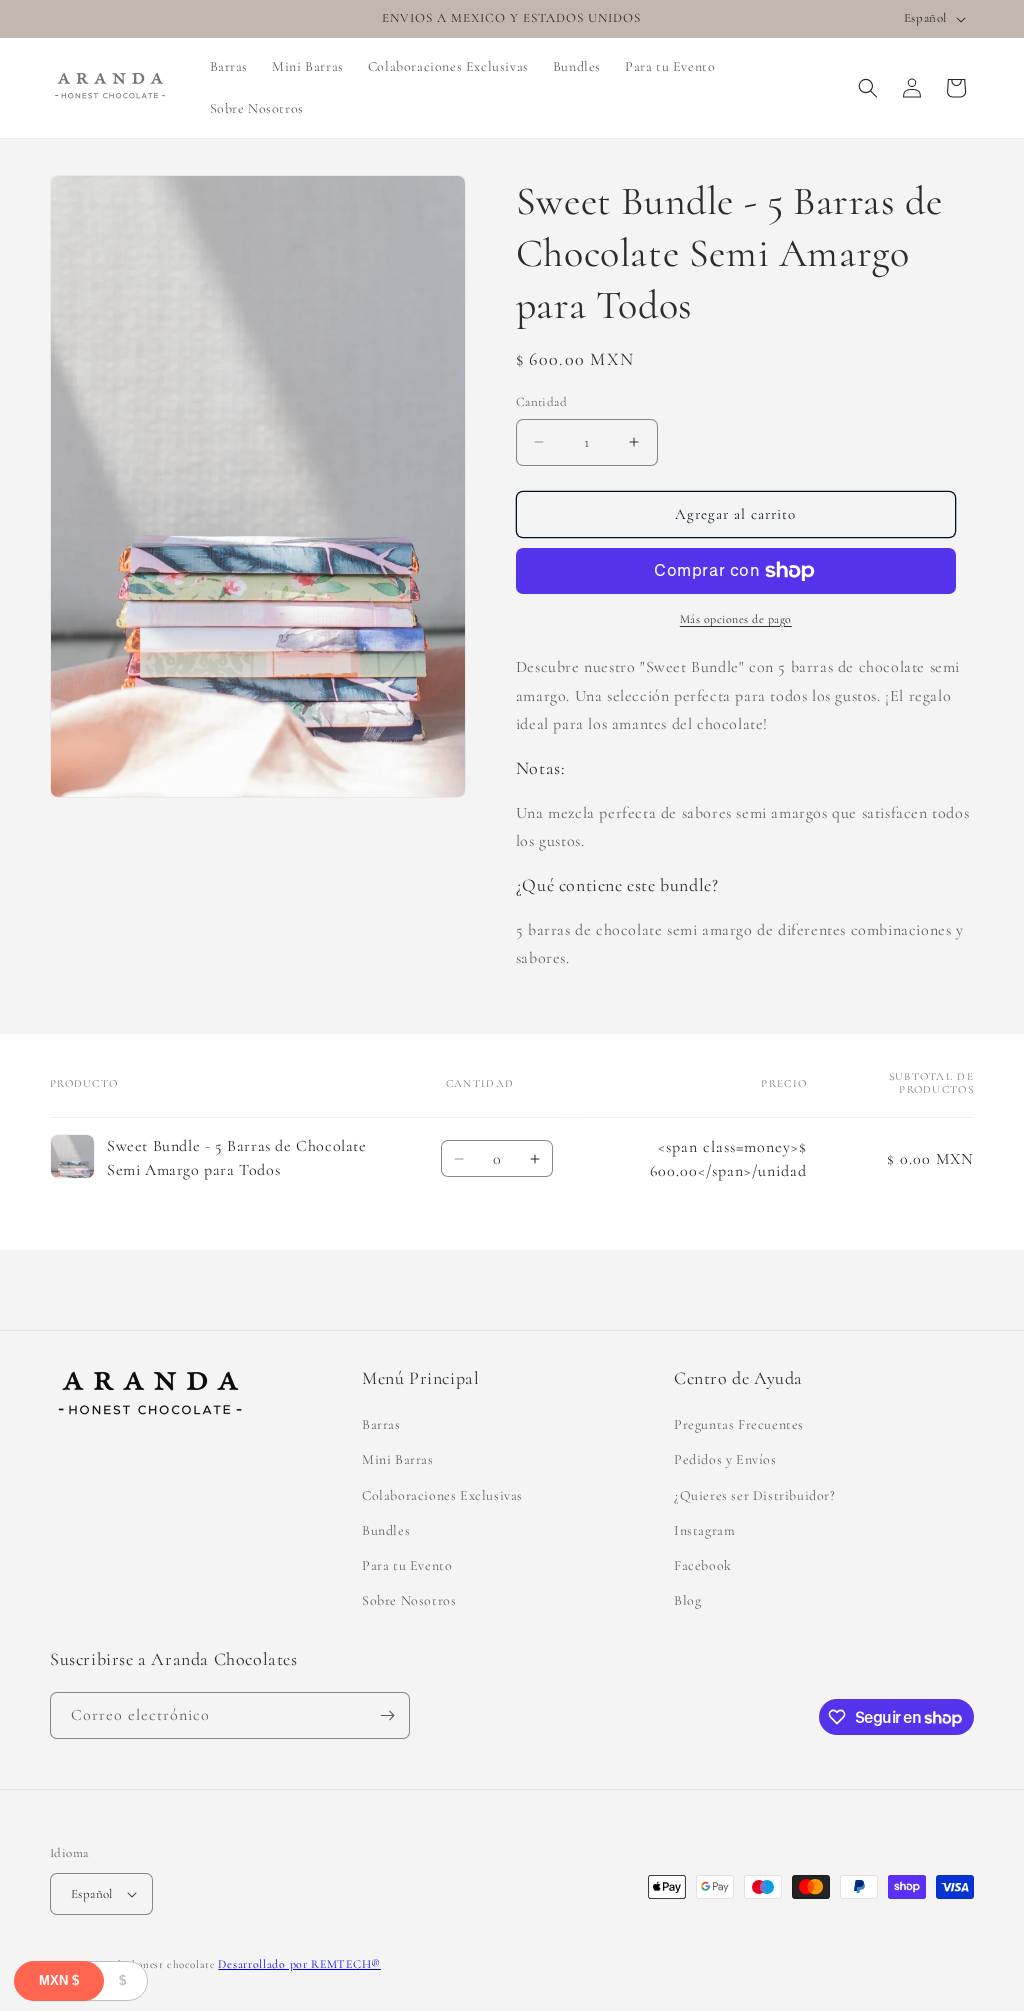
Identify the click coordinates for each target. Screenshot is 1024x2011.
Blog (687, 1600)
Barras (381, 1424)
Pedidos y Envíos (725, 1459)
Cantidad (541, 402)
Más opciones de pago (736, 619)
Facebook (703, 1565)
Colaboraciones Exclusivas (442, 1495)
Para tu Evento (407, 1565)
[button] (868, 88)
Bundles (386, 1530)
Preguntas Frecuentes (739, 1424)
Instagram (704, 1530)
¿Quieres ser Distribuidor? (755, 1495)
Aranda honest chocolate (152, 1964)
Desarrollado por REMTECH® (299, 1964)
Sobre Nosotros (409, 1600)
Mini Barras (398, 1459)
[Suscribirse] (387, 1715)
